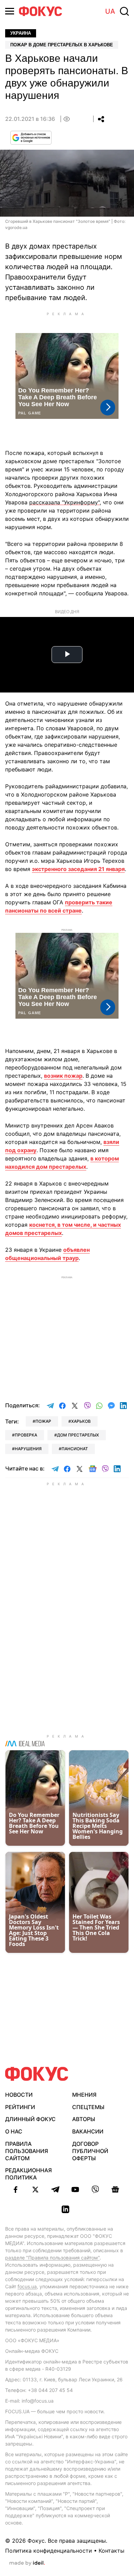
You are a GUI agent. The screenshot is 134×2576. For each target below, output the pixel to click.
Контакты (111, 2551)
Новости (19, 2095)
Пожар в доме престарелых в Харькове (62, 45)
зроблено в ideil (27, 2563)
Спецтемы (88, 2107)
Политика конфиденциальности (49, 2551)
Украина (21, 33)
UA (110, 11)
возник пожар (63, 1076)
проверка (26, 1435)
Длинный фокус (30, 2119)
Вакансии (88, 2131)
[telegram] (55, 2189)
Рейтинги (20, 2107)
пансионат (75, 1449)
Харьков (81, 1421)
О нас (14, 2131)
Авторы (84, 2119)
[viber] (95, 2189)
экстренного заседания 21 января (78, 869)
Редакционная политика (29, 2174)
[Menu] (10, 11)
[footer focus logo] (37, 2074)
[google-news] (115, 2189)
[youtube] (75, 2189)
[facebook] (15, 2189)
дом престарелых (78, 1435)
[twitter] (35, 2189)
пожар (43, 1421)
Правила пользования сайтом (27, 2151)
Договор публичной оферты (90, 2151)
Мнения (84, 2095)
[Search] (124, 11)
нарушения (28, 1449)
